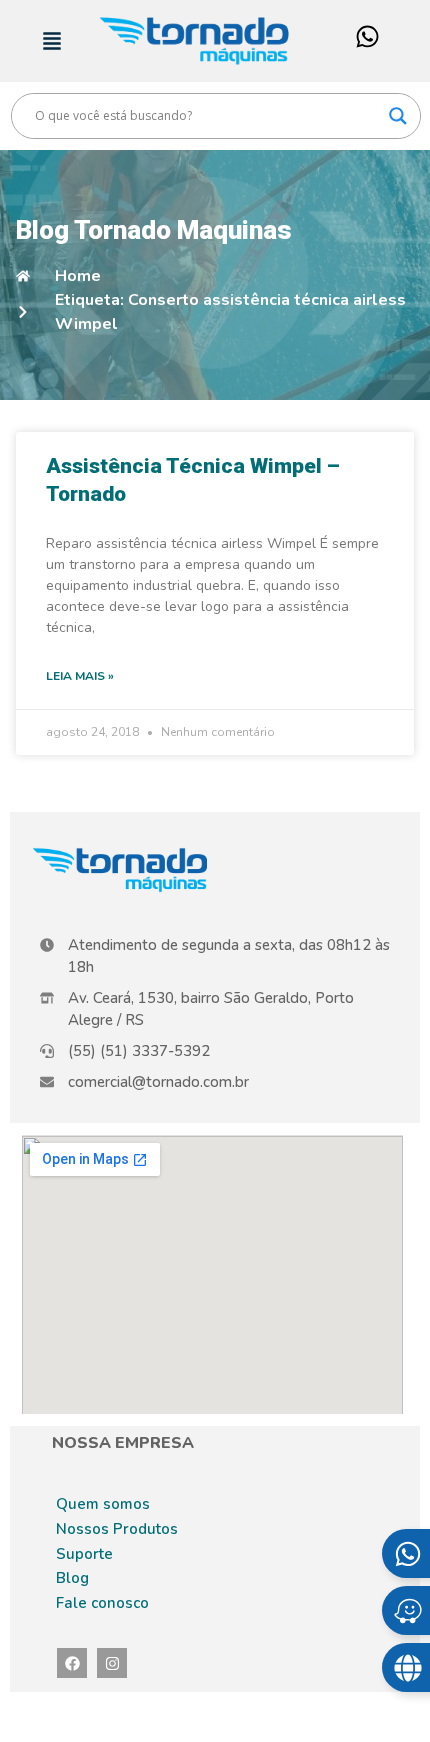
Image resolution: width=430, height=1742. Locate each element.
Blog (72, 1578)
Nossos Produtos (117, 1529)
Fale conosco (102, 1603)
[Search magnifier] (398, 116)
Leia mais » (80, 676)
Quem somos (103, 1504)
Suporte (84, 1554)
